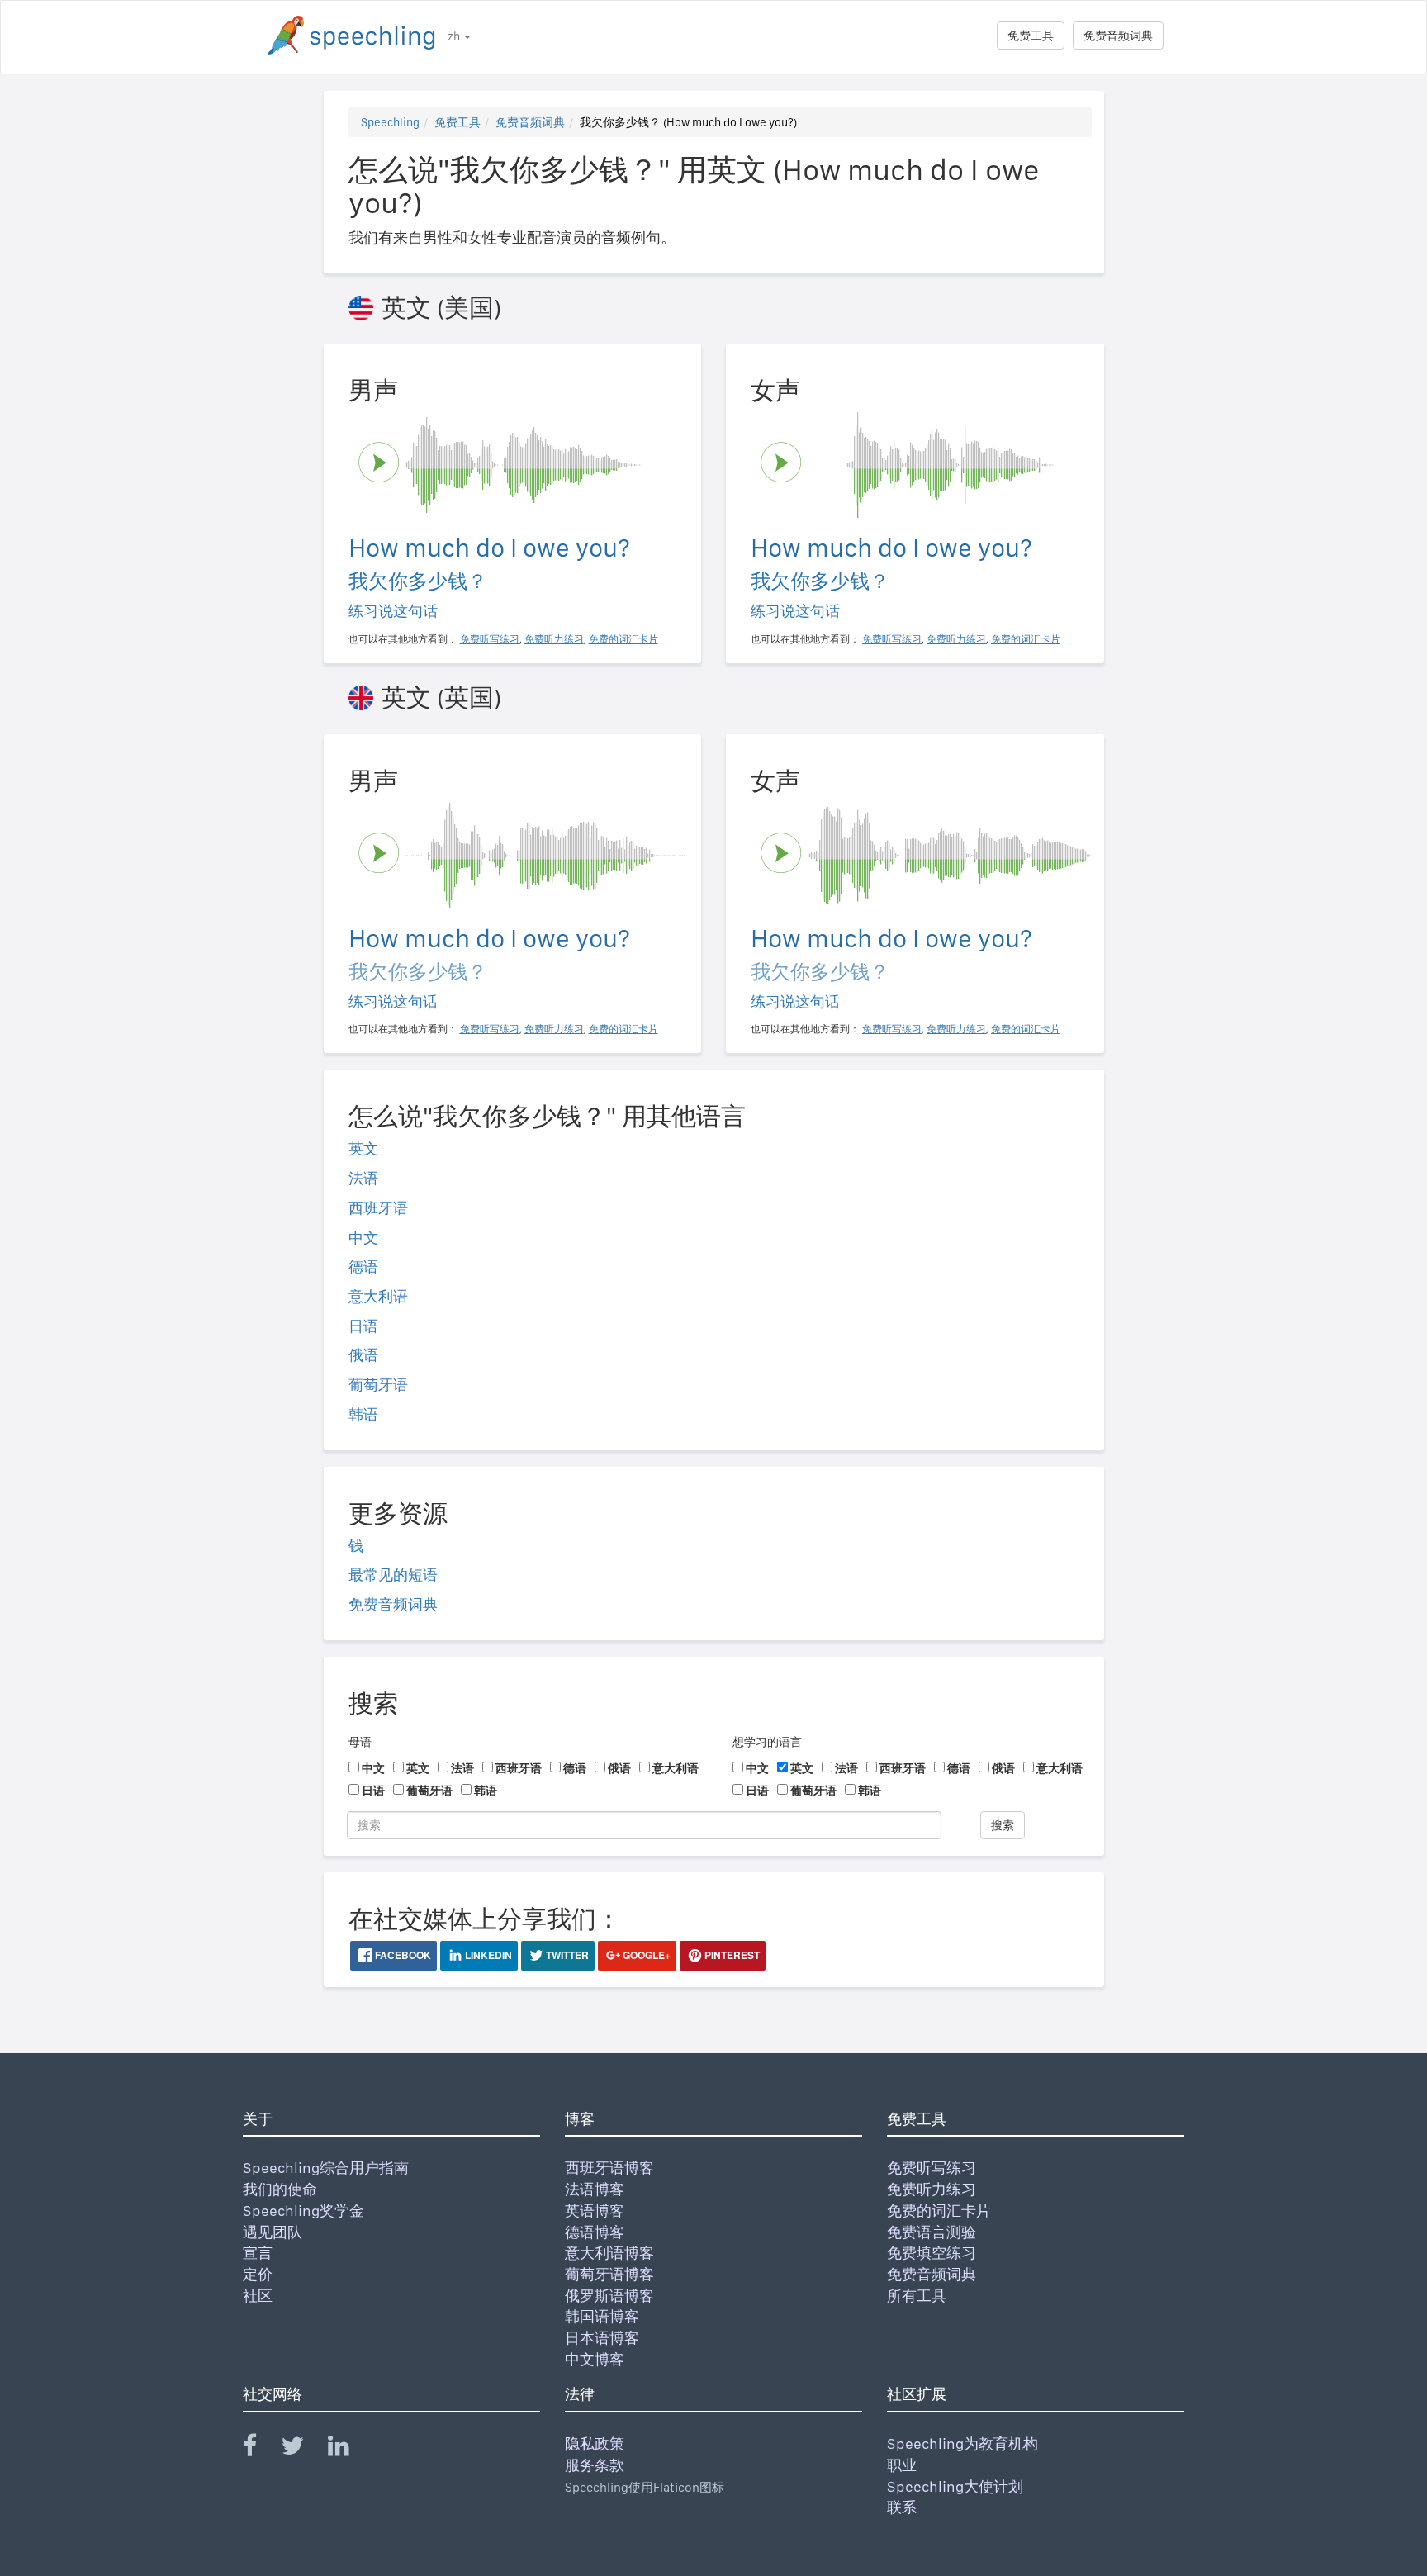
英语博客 (595, 2211)
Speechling (390, 122)
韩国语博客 (602, 2316)
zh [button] (455, 36)
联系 (902, 2507)
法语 (363, 1178)
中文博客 (595, 2359)
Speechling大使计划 (955, 2486)
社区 (258, 2296)
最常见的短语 (393, 1575)
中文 (363, 1238)
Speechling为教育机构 (962, 2443)
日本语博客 (602, 2338)
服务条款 (595, 2465)
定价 (258, 2274)
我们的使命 (280, 2189)
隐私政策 (595, 2443)
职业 (902, 2465)
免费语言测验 (932, 2232)
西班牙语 (378, 1208)
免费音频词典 (1118, 36)
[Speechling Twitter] (303, 2449)
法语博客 (595, 2189)
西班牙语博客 (609, 2168)
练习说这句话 (393, 611)
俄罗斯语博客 (609, 2296)
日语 (363, 1326)
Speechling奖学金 (303, 2211)
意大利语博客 (609, 2253)
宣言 (258, 2253)
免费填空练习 (932, 2253)
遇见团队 (273, 2232)
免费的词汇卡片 (939, 2211)
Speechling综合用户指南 (326, 2168)
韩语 (363, 1414)
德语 (363, 1267)
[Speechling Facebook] (260, 2449)
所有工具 (917, 2296)
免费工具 (1031, 36)
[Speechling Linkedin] (349, 2449)
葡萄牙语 (378, 1385)
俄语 (363, 1355)
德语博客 (595, 2232)
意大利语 (378, 1296)
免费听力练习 (932, 2189)
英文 (363, 1148)
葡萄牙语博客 (609, 2274)
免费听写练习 (932, 2168)
